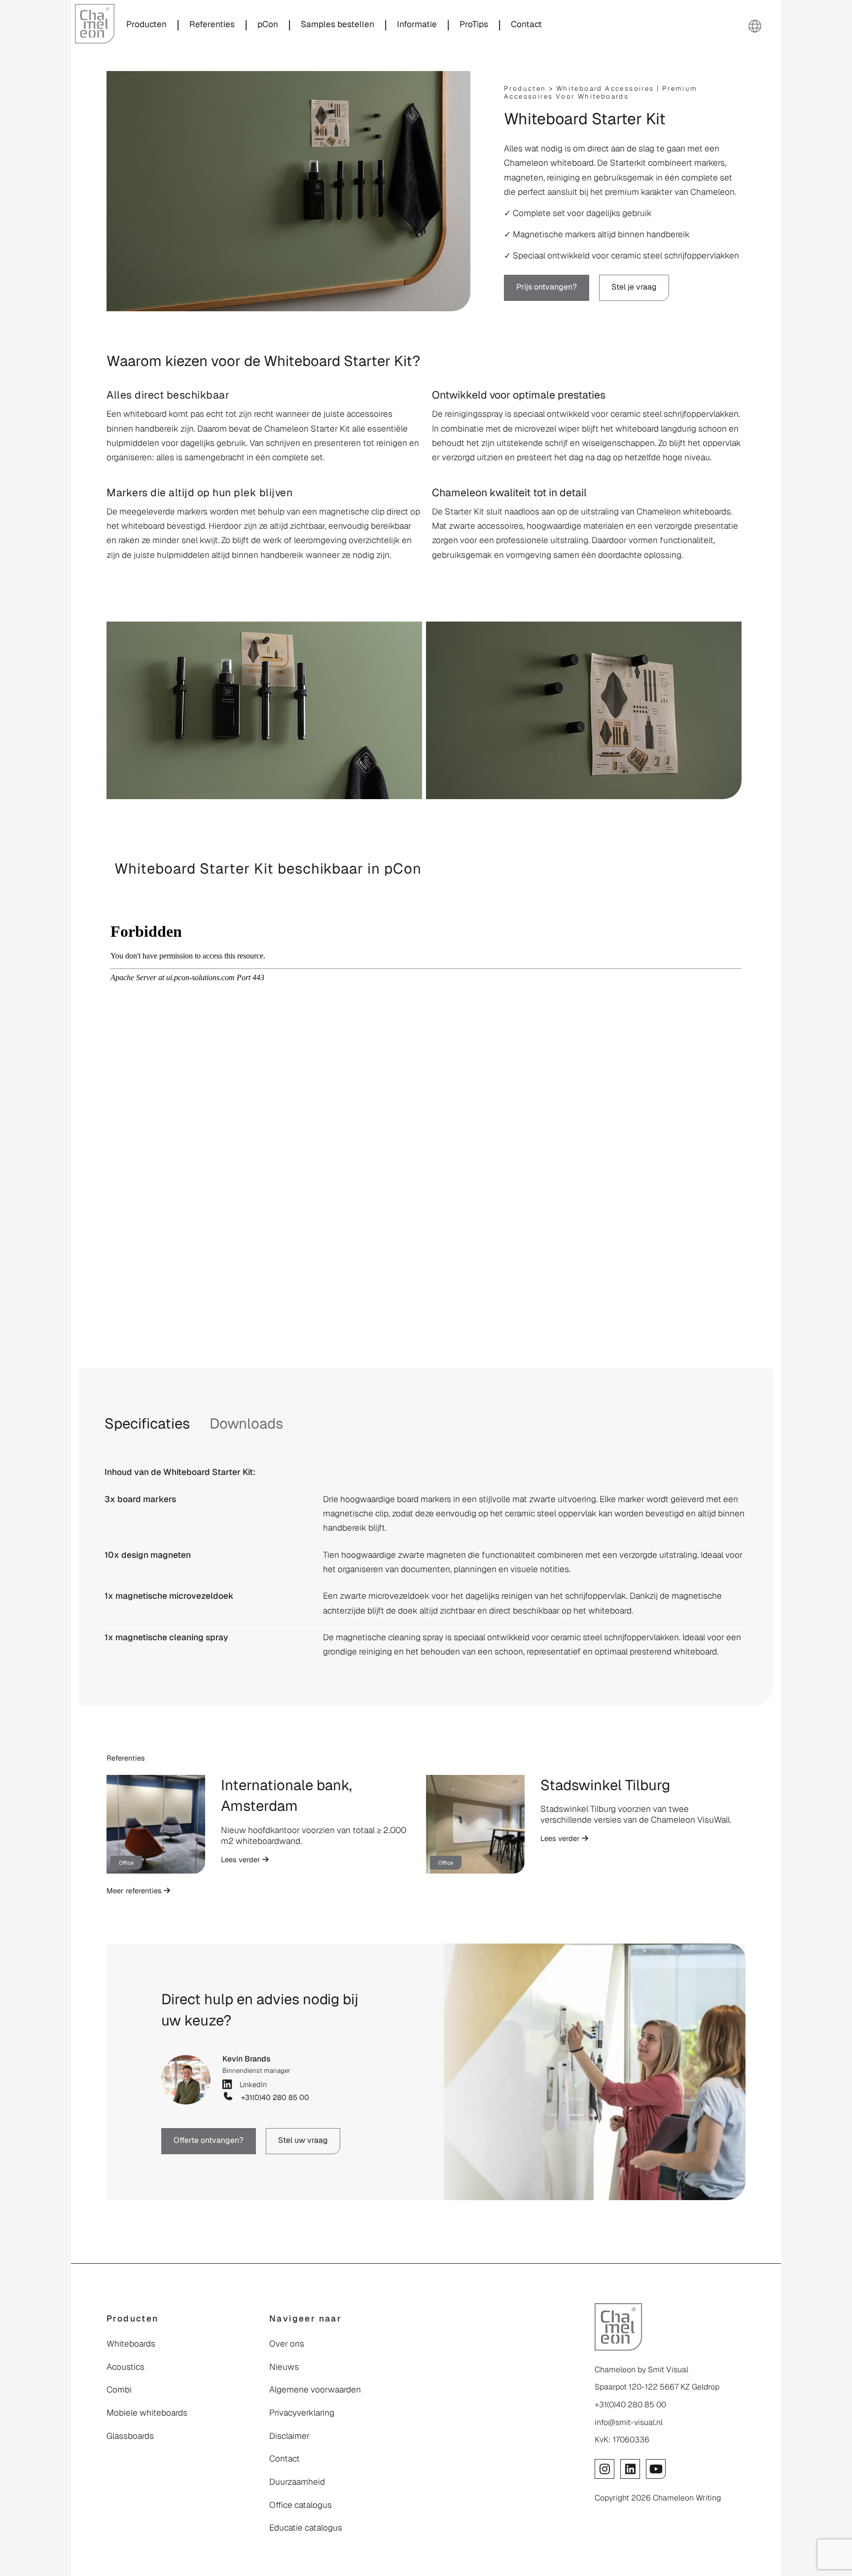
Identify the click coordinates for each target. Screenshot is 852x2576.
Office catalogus (301, 2505)
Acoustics (125, 2367)
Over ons (287, 2344)
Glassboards (130, 2436)
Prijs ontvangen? (547, 287)
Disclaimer (289, 2436)
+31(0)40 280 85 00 (273, 2098)
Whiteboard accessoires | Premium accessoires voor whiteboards (601, 92)
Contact (284, 2459)
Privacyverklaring (302, 2413)
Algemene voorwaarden (315, 2390)
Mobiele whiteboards (147, 2413)
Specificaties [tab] (147, 1424)
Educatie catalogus (306, 2528)
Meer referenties (135, 1891)
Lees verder (242, 1859)
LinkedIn (251, 2084)
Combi (119, 2390)
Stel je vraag (634, 287)
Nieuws (284, 2367)
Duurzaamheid (297, 2482)
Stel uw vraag (303, 2140)
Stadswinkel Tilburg (605, 1785)
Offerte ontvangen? (209, 2140)
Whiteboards (131, 2344)
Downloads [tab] (246, 1424)
